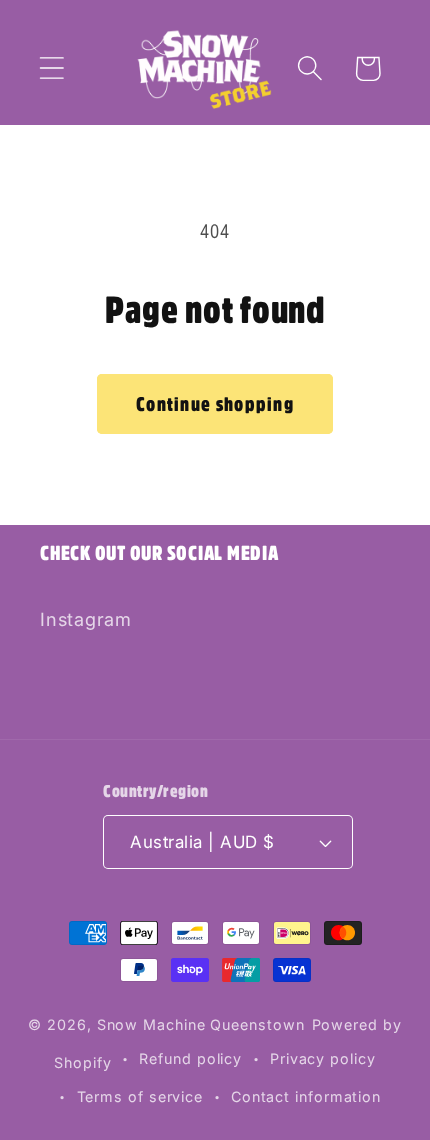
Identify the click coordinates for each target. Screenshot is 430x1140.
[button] (51, 68)
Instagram (86, 619)
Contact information (306, 1096)
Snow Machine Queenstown (201, 1024)
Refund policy (190, 1058)
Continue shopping (215, 404)
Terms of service (140, 1096)
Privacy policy (323, 1058)
